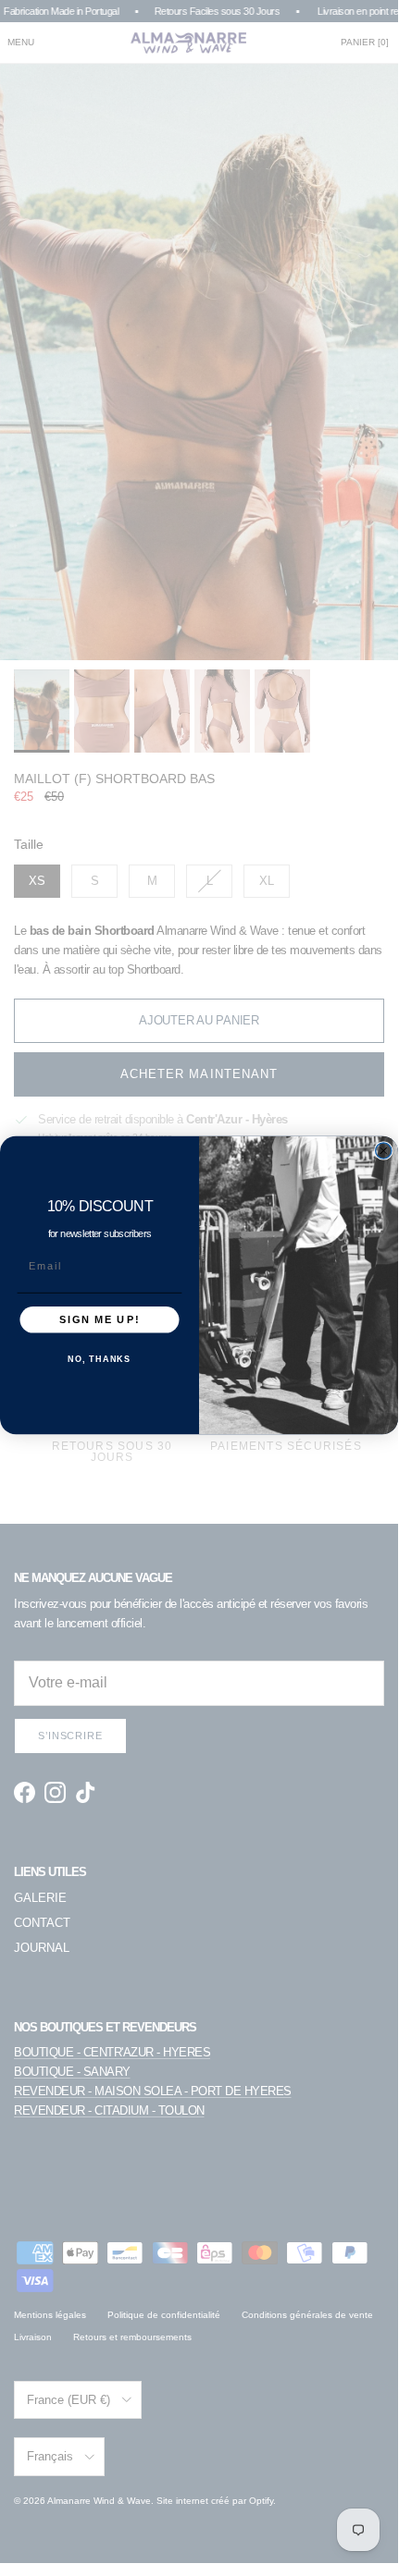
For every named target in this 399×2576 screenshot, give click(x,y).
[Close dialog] (384, 1150)
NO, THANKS (99, 1359)
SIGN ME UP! (100, 1319)
